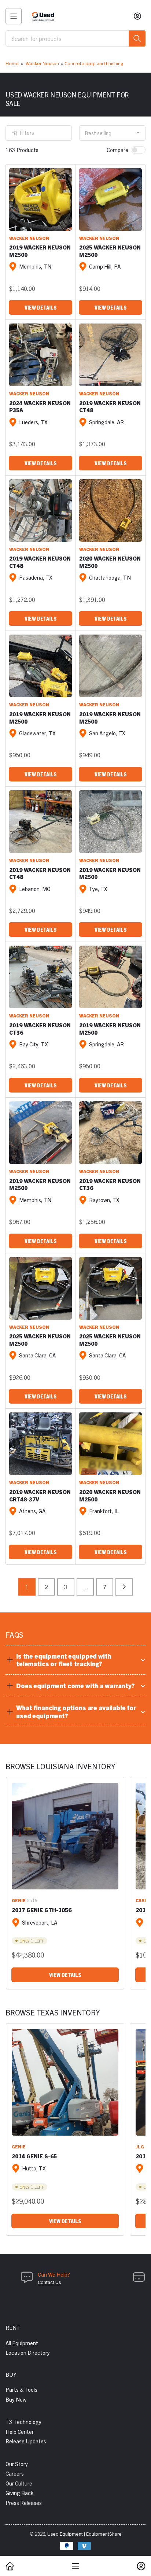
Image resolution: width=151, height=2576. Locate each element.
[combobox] (75, 38)
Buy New (16, 2399)
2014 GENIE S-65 (34, 2156)
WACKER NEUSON (29, 238)
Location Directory (28, 2352)
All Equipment (22, 2343)
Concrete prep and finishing (94, 63)
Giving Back (19, 2493)
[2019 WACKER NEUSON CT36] (40, 977)
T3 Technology (23, 2422)
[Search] (137, 38)
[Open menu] (14, 16)
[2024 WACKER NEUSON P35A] (40, 355)
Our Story (17, 2464)
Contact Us (49, 2282)
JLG (140, 2146)
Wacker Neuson (42, 63)
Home (12, 63)
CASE (142, 1900)
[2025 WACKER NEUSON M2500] (111, 199)
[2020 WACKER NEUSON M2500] (111, 511)
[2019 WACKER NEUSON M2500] (40, 199)
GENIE (19, 1900)
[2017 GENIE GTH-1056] (65, 1836)
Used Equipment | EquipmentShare (84, 2534)
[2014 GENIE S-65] (65, 2082)
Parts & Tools (21, 2389)
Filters (27, 133)
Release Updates (26, 2441)
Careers (15, 2473)
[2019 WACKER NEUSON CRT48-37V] (40, 1444)
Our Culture (19, 2483)
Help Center (20, 2431)
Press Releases (24, 2503)
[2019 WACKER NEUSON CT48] (111, 355)
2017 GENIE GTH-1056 (42, 1910)
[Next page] (124, 1587)
